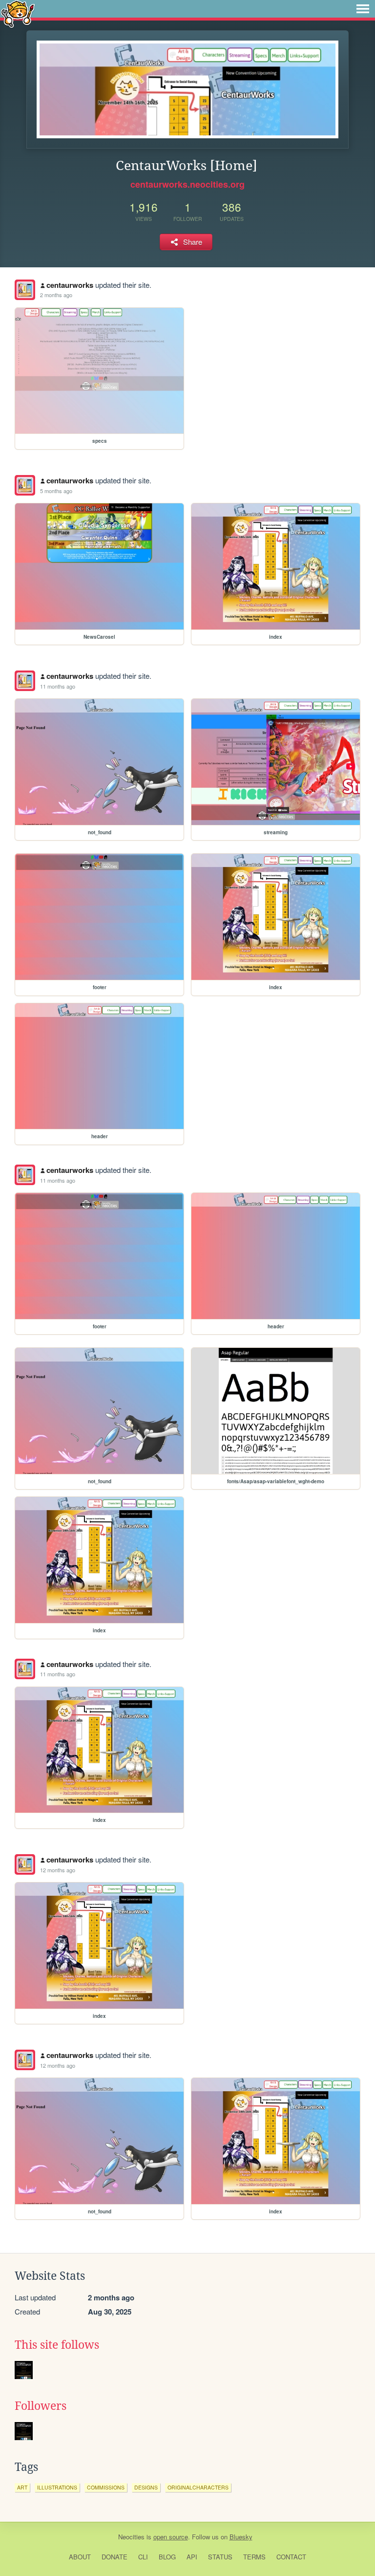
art (22, 2487)
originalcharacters (198, 2487)
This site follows (57, 2345)
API (192, 2557)
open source (171, 2537)
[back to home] (18, 13)
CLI (143, 2557)
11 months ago (58, 686)
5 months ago (56, 491)
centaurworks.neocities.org (187, 184)
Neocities (131, 2537)
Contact (291, 2557)
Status (220, 2557)
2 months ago (56, 295)
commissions (106, 2487)
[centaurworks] (25, 290)
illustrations (57, 2487)
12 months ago (58, 1870)
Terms (254, 2557)
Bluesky (241, 2537)
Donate (115, 2557)
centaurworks (70, 285)
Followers (41, 2406)
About (80, 2557)
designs (146, 2487)
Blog (167, 2557)
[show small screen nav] (363, 9)
